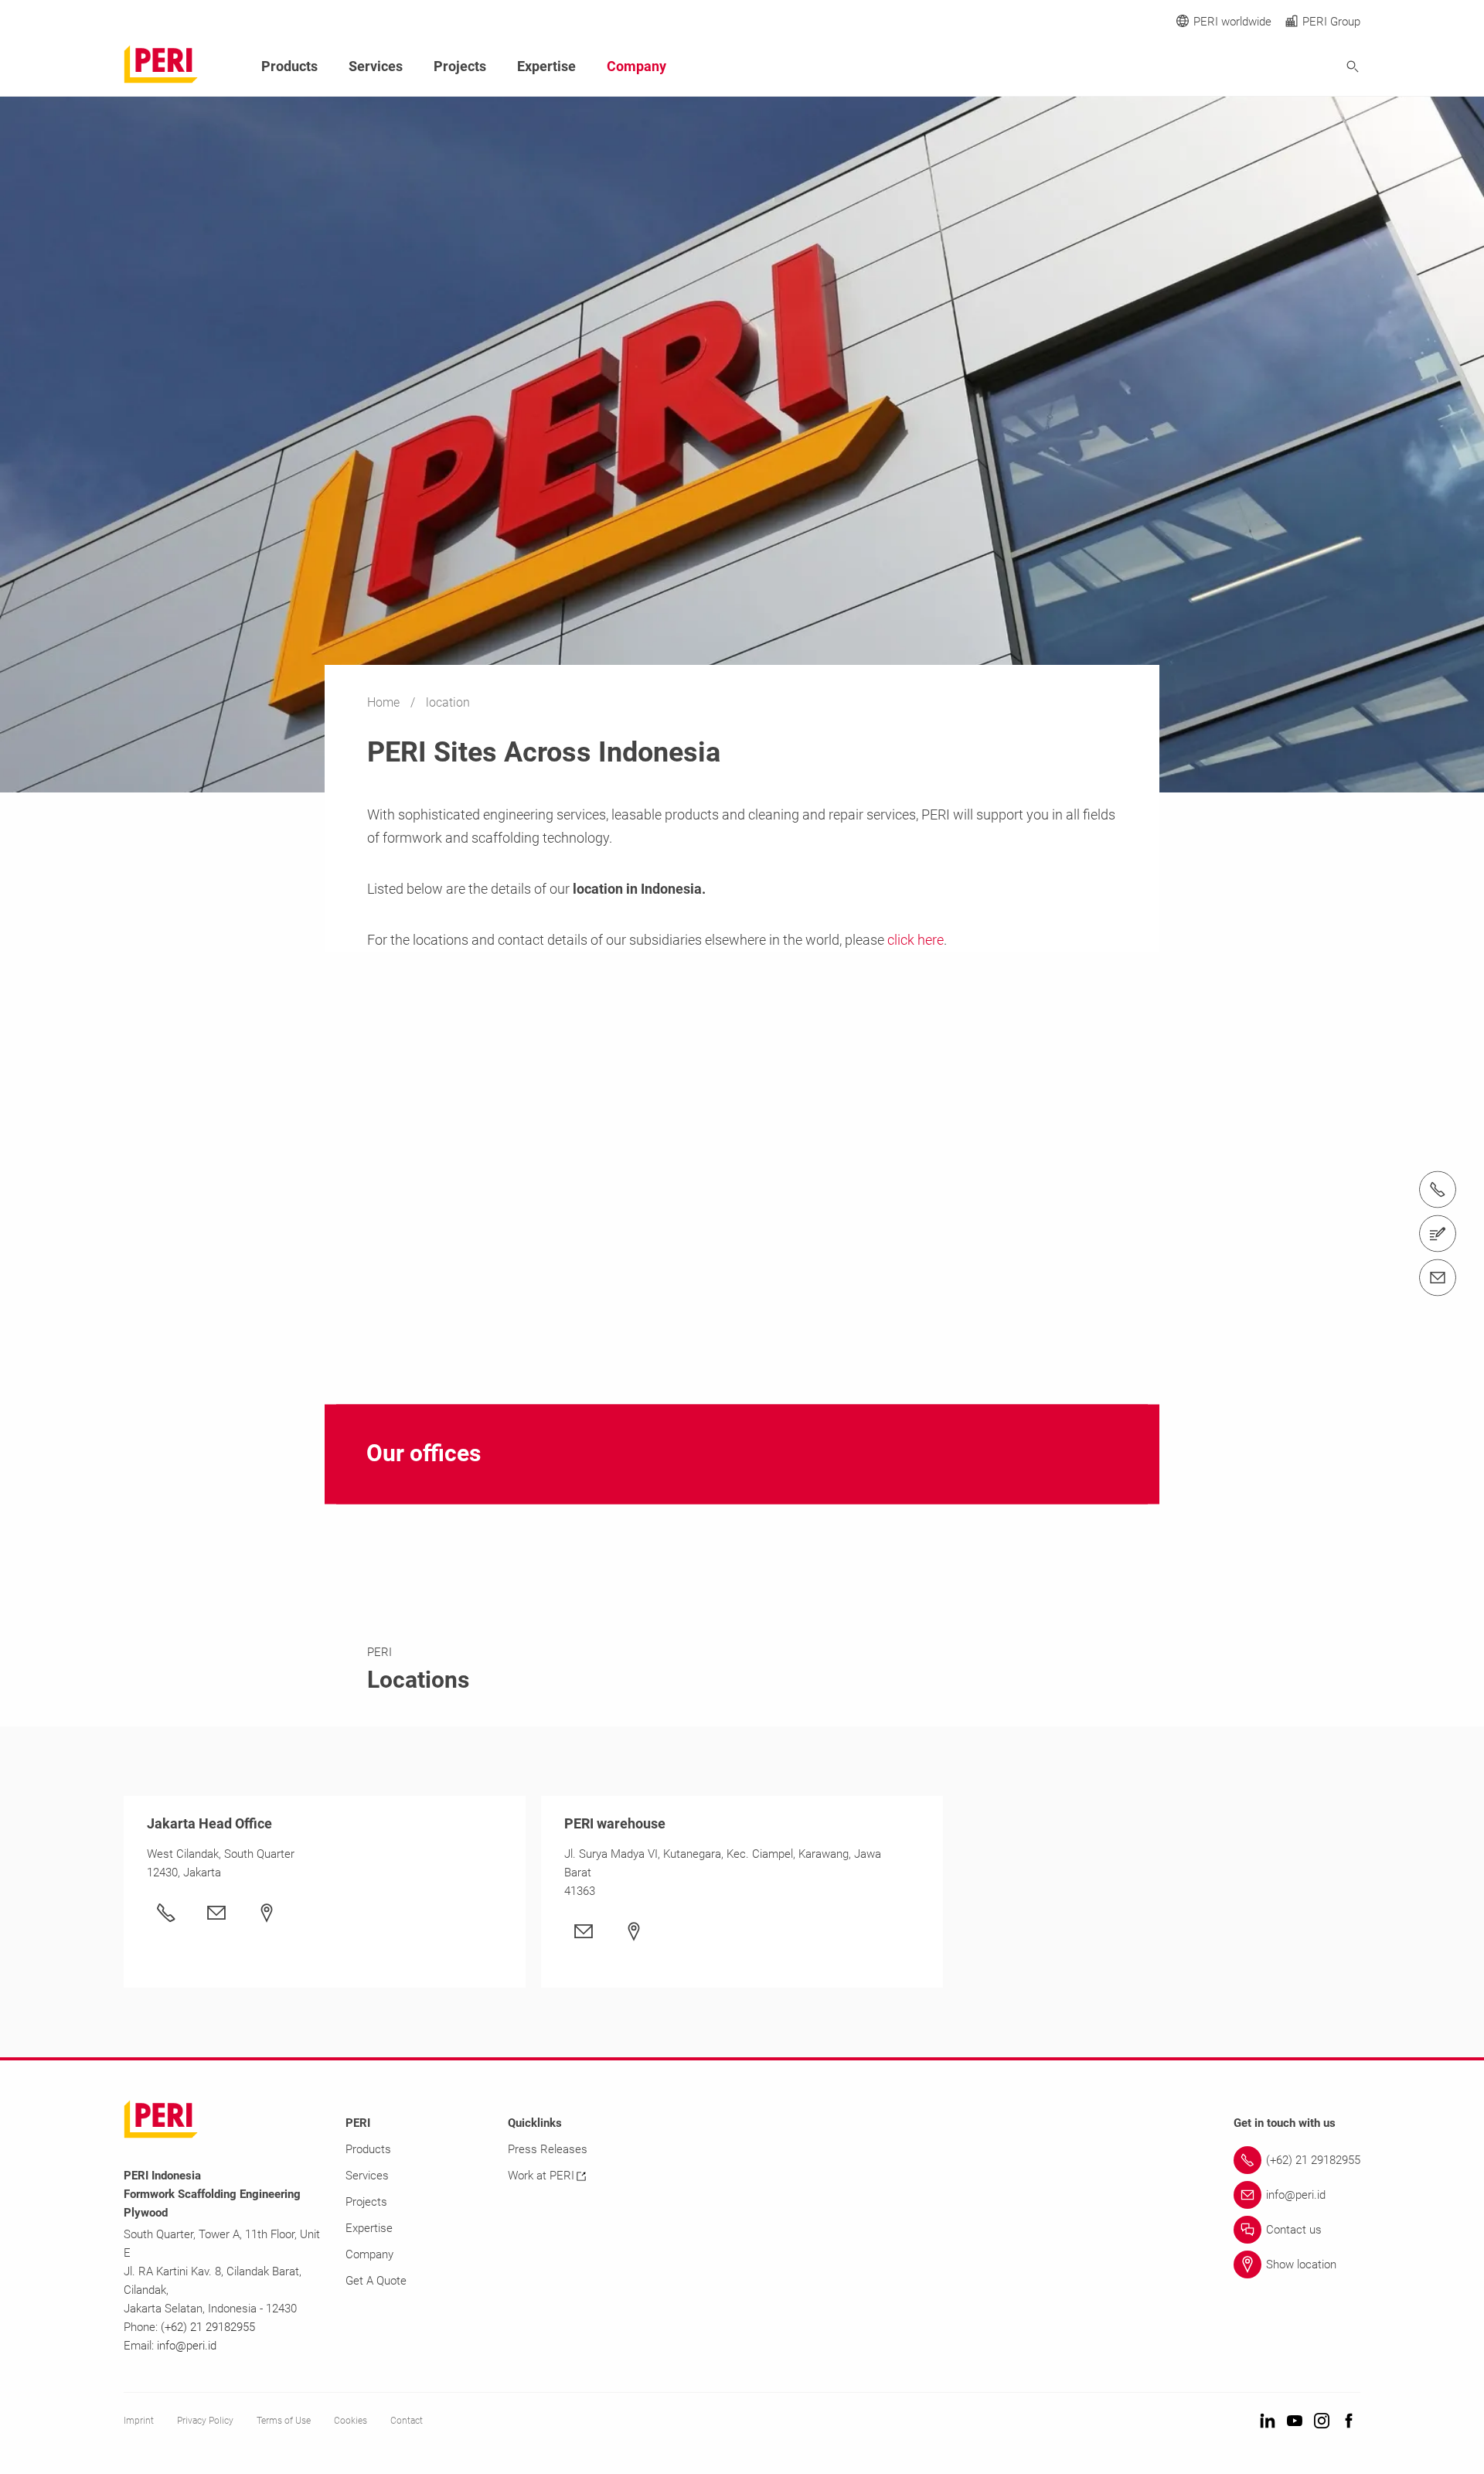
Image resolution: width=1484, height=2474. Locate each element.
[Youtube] (1295, 2422)
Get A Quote (376, 2281)
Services (376, 66)
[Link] (220, 1913)
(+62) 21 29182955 (208, 2327)
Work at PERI (541, 2176)
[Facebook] (1349, 2422)
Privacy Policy (205, 2421)
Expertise (546, 66)
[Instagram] (1322, 2422)
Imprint (139, 2421)
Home (385, 702)
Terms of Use (284, 2421)
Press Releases (548, 2149)
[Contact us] (1438, 1234)
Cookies (351, 2421)
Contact (407, 2421)
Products (289, 66)
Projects (460, 66)
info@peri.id (187, 2346)
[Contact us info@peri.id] (1438, 1278)
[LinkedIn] (1268, 2422)
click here (916, 940)
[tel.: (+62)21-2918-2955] (1438, 1190)
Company (636, 66)
